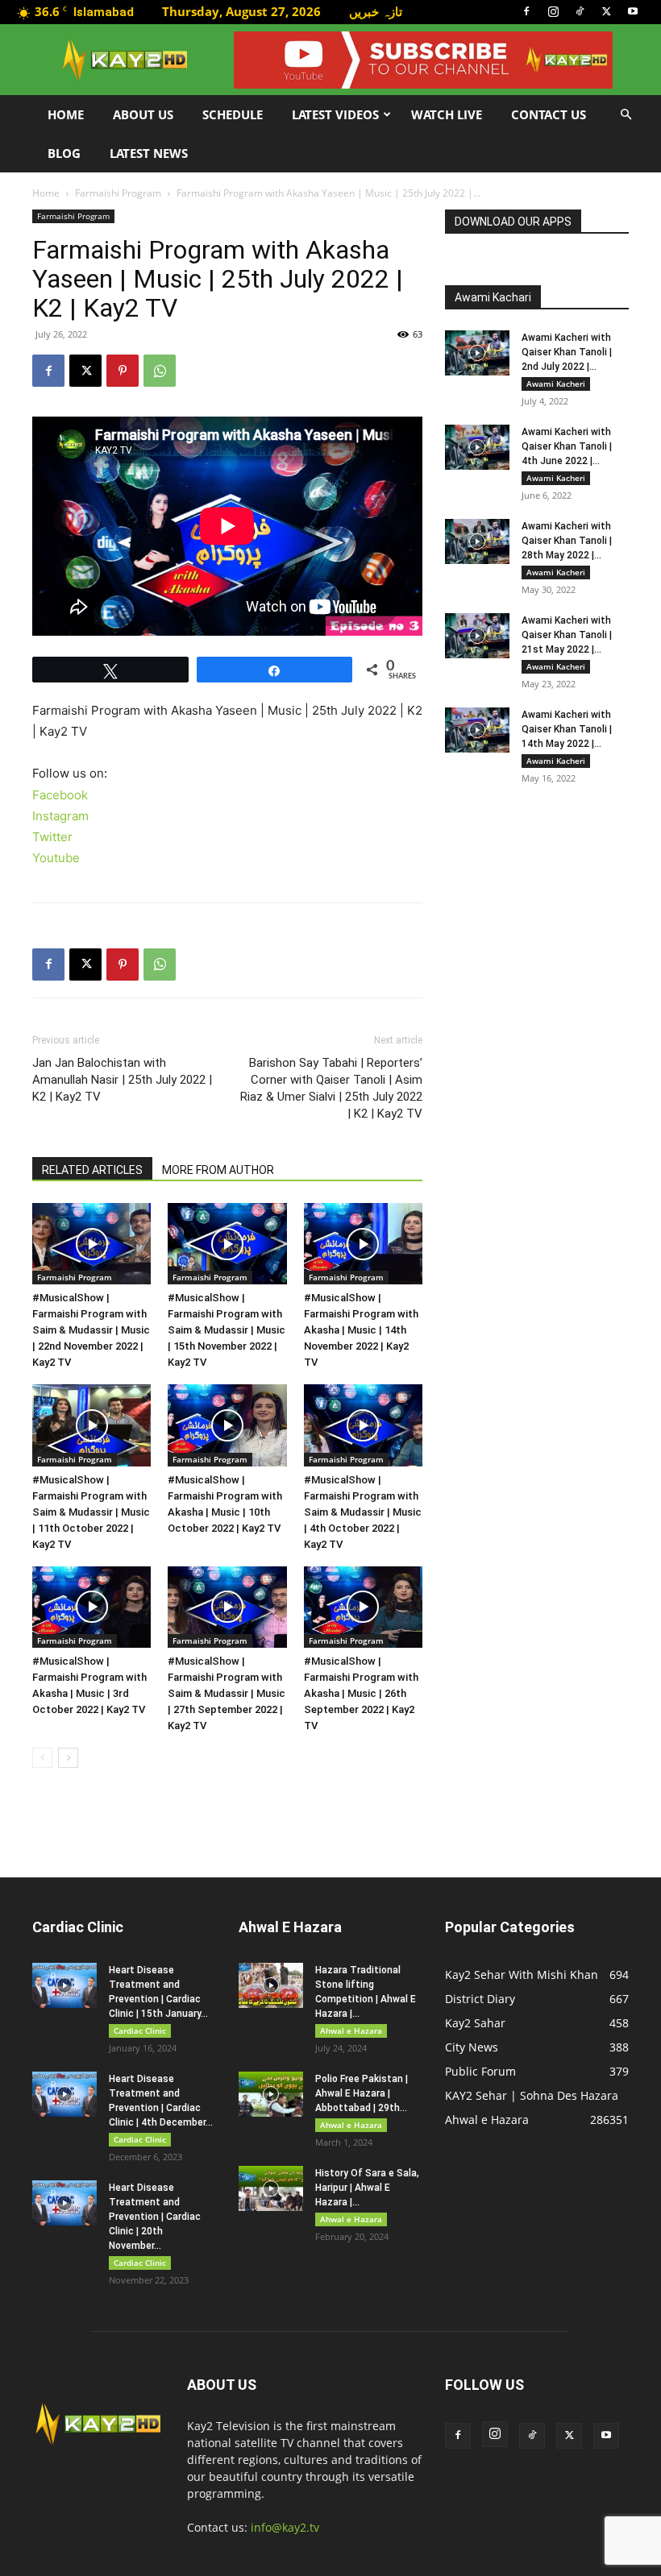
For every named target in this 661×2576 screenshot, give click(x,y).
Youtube (56, 858)
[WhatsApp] (160, 371)
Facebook (60, 795)
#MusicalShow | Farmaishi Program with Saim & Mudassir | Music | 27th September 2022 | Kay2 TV (227, 1693)
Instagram (60, 816)
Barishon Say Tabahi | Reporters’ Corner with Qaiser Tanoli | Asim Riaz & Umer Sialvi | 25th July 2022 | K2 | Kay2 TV (331, 1088)
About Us (143, 114)
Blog (64, 153)
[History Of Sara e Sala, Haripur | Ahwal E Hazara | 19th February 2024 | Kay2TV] (271, 2188)
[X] (606, 11)
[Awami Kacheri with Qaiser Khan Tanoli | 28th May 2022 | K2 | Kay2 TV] (477, 541)
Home (66, 114)
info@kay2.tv (285, 2527)
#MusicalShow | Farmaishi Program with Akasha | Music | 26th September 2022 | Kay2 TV (361, 1693)
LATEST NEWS (149, 153)
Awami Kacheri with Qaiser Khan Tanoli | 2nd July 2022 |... (567, 352)
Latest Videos (335, 114)
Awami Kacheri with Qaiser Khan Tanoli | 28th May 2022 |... (567, 541)
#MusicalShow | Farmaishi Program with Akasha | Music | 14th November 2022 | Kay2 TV (361, 1330)
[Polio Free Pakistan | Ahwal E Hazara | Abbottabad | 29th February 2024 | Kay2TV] (271, 2094)
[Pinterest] (123, 371)
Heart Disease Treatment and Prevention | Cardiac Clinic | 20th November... (155, 2217)
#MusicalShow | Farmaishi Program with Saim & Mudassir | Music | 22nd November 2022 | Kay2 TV (91, 1330)
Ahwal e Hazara (351, 2031)
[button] (626, 115)
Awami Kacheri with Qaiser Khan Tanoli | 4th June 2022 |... (567, 446)
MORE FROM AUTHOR (218, 1170)
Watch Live (447, 114)
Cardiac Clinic (140, 2031)
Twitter (52, 837)
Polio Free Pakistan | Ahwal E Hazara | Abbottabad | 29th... (362, 2093)
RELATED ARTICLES (92, 1170)
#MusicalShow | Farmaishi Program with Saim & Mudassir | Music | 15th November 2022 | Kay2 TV (227, 1330)
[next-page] (68, 1758)
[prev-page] (42, 1758)
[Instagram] (553, 11)
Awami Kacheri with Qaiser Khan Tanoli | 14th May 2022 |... (567, 729)
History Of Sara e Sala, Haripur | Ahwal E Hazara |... (367, 2188)
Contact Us (549, 114)
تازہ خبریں (376, 11)
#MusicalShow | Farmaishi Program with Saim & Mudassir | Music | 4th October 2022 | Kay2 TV (363, 1512)
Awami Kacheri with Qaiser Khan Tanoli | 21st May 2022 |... (567, 635)
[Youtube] (633, 11)
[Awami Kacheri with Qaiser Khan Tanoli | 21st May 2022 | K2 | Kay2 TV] (477, 636)
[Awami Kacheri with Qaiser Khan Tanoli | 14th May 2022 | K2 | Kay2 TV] (477, 730)
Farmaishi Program (118, 193)
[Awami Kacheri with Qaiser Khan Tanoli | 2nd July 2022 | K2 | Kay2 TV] (477, 353)
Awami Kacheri (556, 384)
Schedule (233, 114)
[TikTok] (580, 11)
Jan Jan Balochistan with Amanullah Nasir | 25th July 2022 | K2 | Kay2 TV (122, 1080)
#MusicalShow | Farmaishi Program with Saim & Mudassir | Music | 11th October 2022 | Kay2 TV (91, 1512)
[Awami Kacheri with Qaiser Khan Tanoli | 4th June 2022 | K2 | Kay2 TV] (477, 447)
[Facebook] (526, 11)
